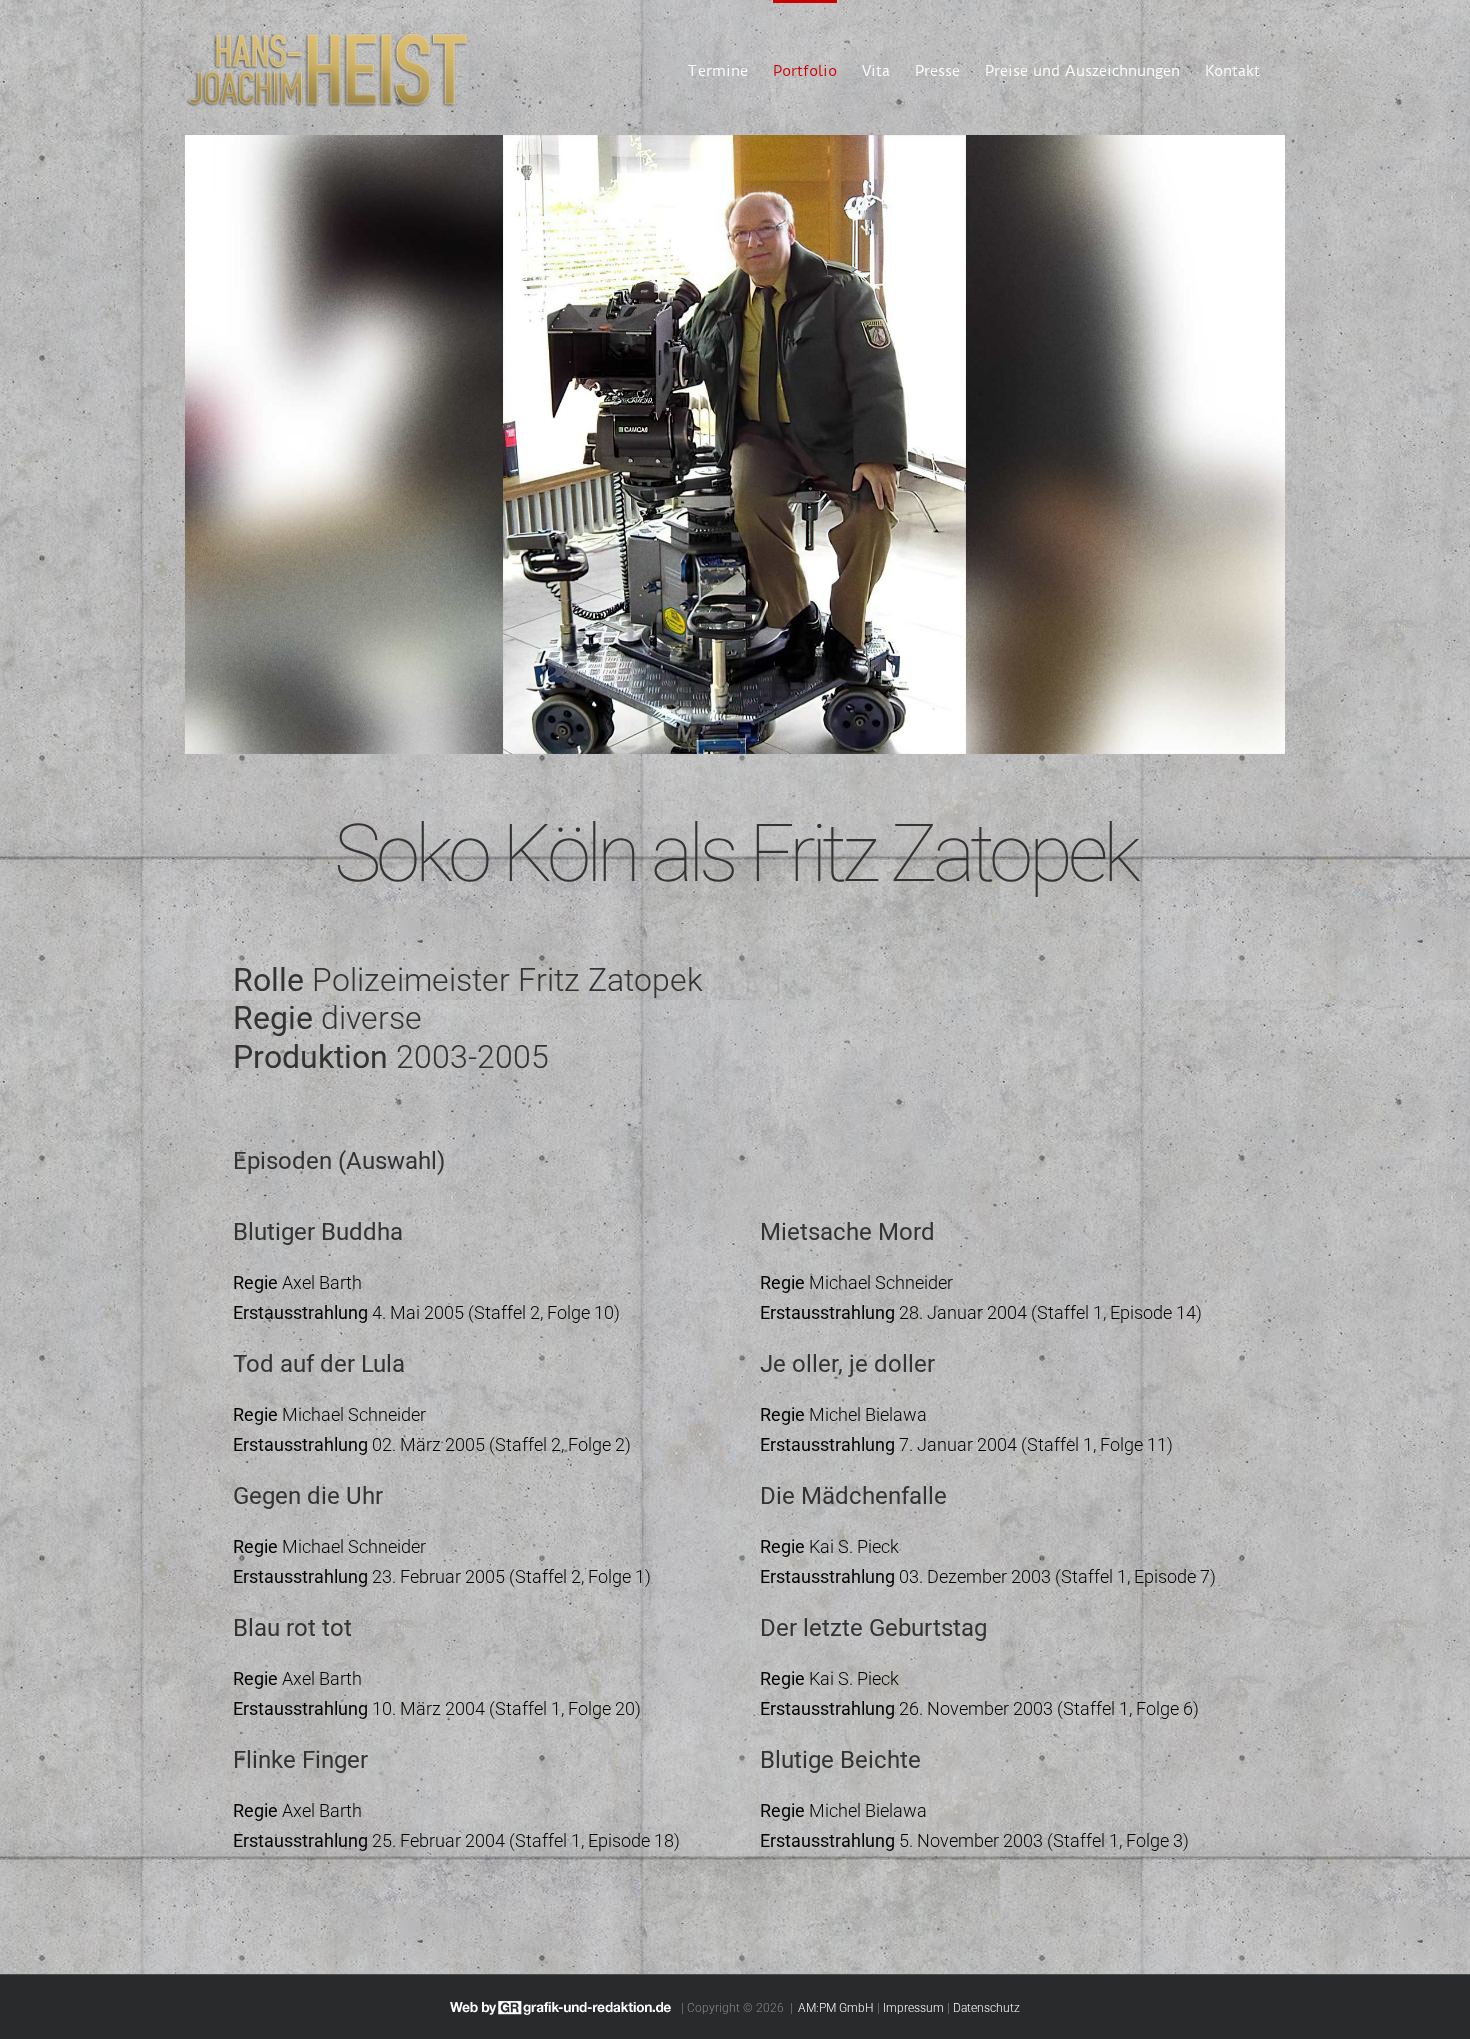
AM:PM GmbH (836, 2008)
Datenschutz (986, 2008)
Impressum (913, 2008)
